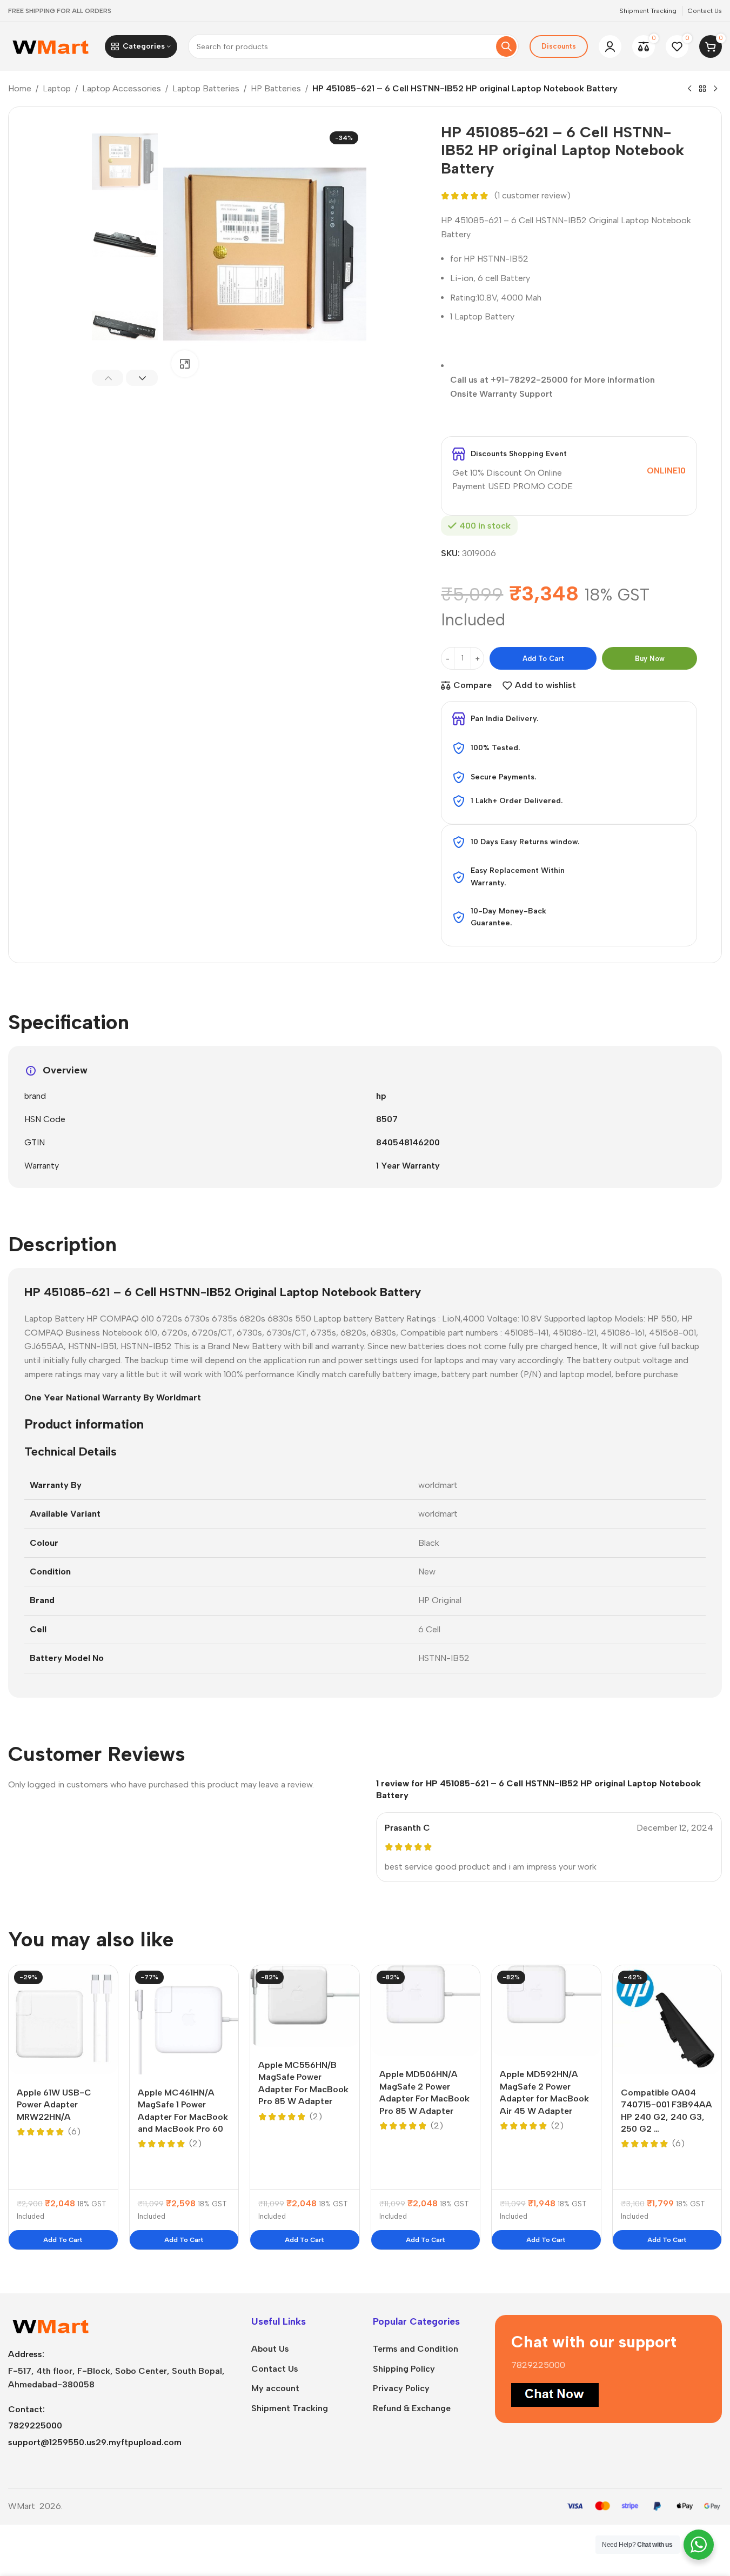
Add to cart (543, 659)
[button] (108, 378)
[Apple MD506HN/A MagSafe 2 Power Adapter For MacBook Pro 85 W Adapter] (426, 2011)
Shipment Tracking (290, 2408)
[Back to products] (702, 89)
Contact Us (275, 2369)
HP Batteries (276, 88)
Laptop (57, 88)
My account (275, 2388)
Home (20, 88)
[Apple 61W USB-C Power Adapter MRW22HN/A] (63, 2020)
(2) (195, 2144)
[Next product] (715, 89)
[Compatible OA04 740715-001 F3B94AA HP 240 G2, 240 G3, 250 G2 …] (667, 2020)
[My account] (610, 46)
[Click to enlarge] (185, 364)
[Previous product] (689, 89)
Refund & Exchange (412, 2408)
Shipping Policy (404, 2369)
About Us (270, 2349)
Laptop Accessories (122, 88)
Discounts (559, 46)
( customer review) (533, 196)
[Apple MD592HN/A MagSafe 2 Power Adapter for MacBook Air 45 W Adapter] (546, 2011)
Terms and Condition (416, 2349)
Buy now (650, 659)
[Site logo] (51, 46)
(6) (74, 2132)
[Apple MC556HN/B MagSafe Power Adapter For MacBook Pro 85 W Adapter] (305, 2006)
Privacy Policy (401, 2388)
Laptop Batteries (206, 88)
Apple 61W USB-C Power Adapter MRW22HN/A (54, 2105)
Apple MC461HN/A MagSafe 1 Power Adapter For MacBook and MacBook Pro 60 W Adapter (183, 2117)
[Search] (506, 46)
